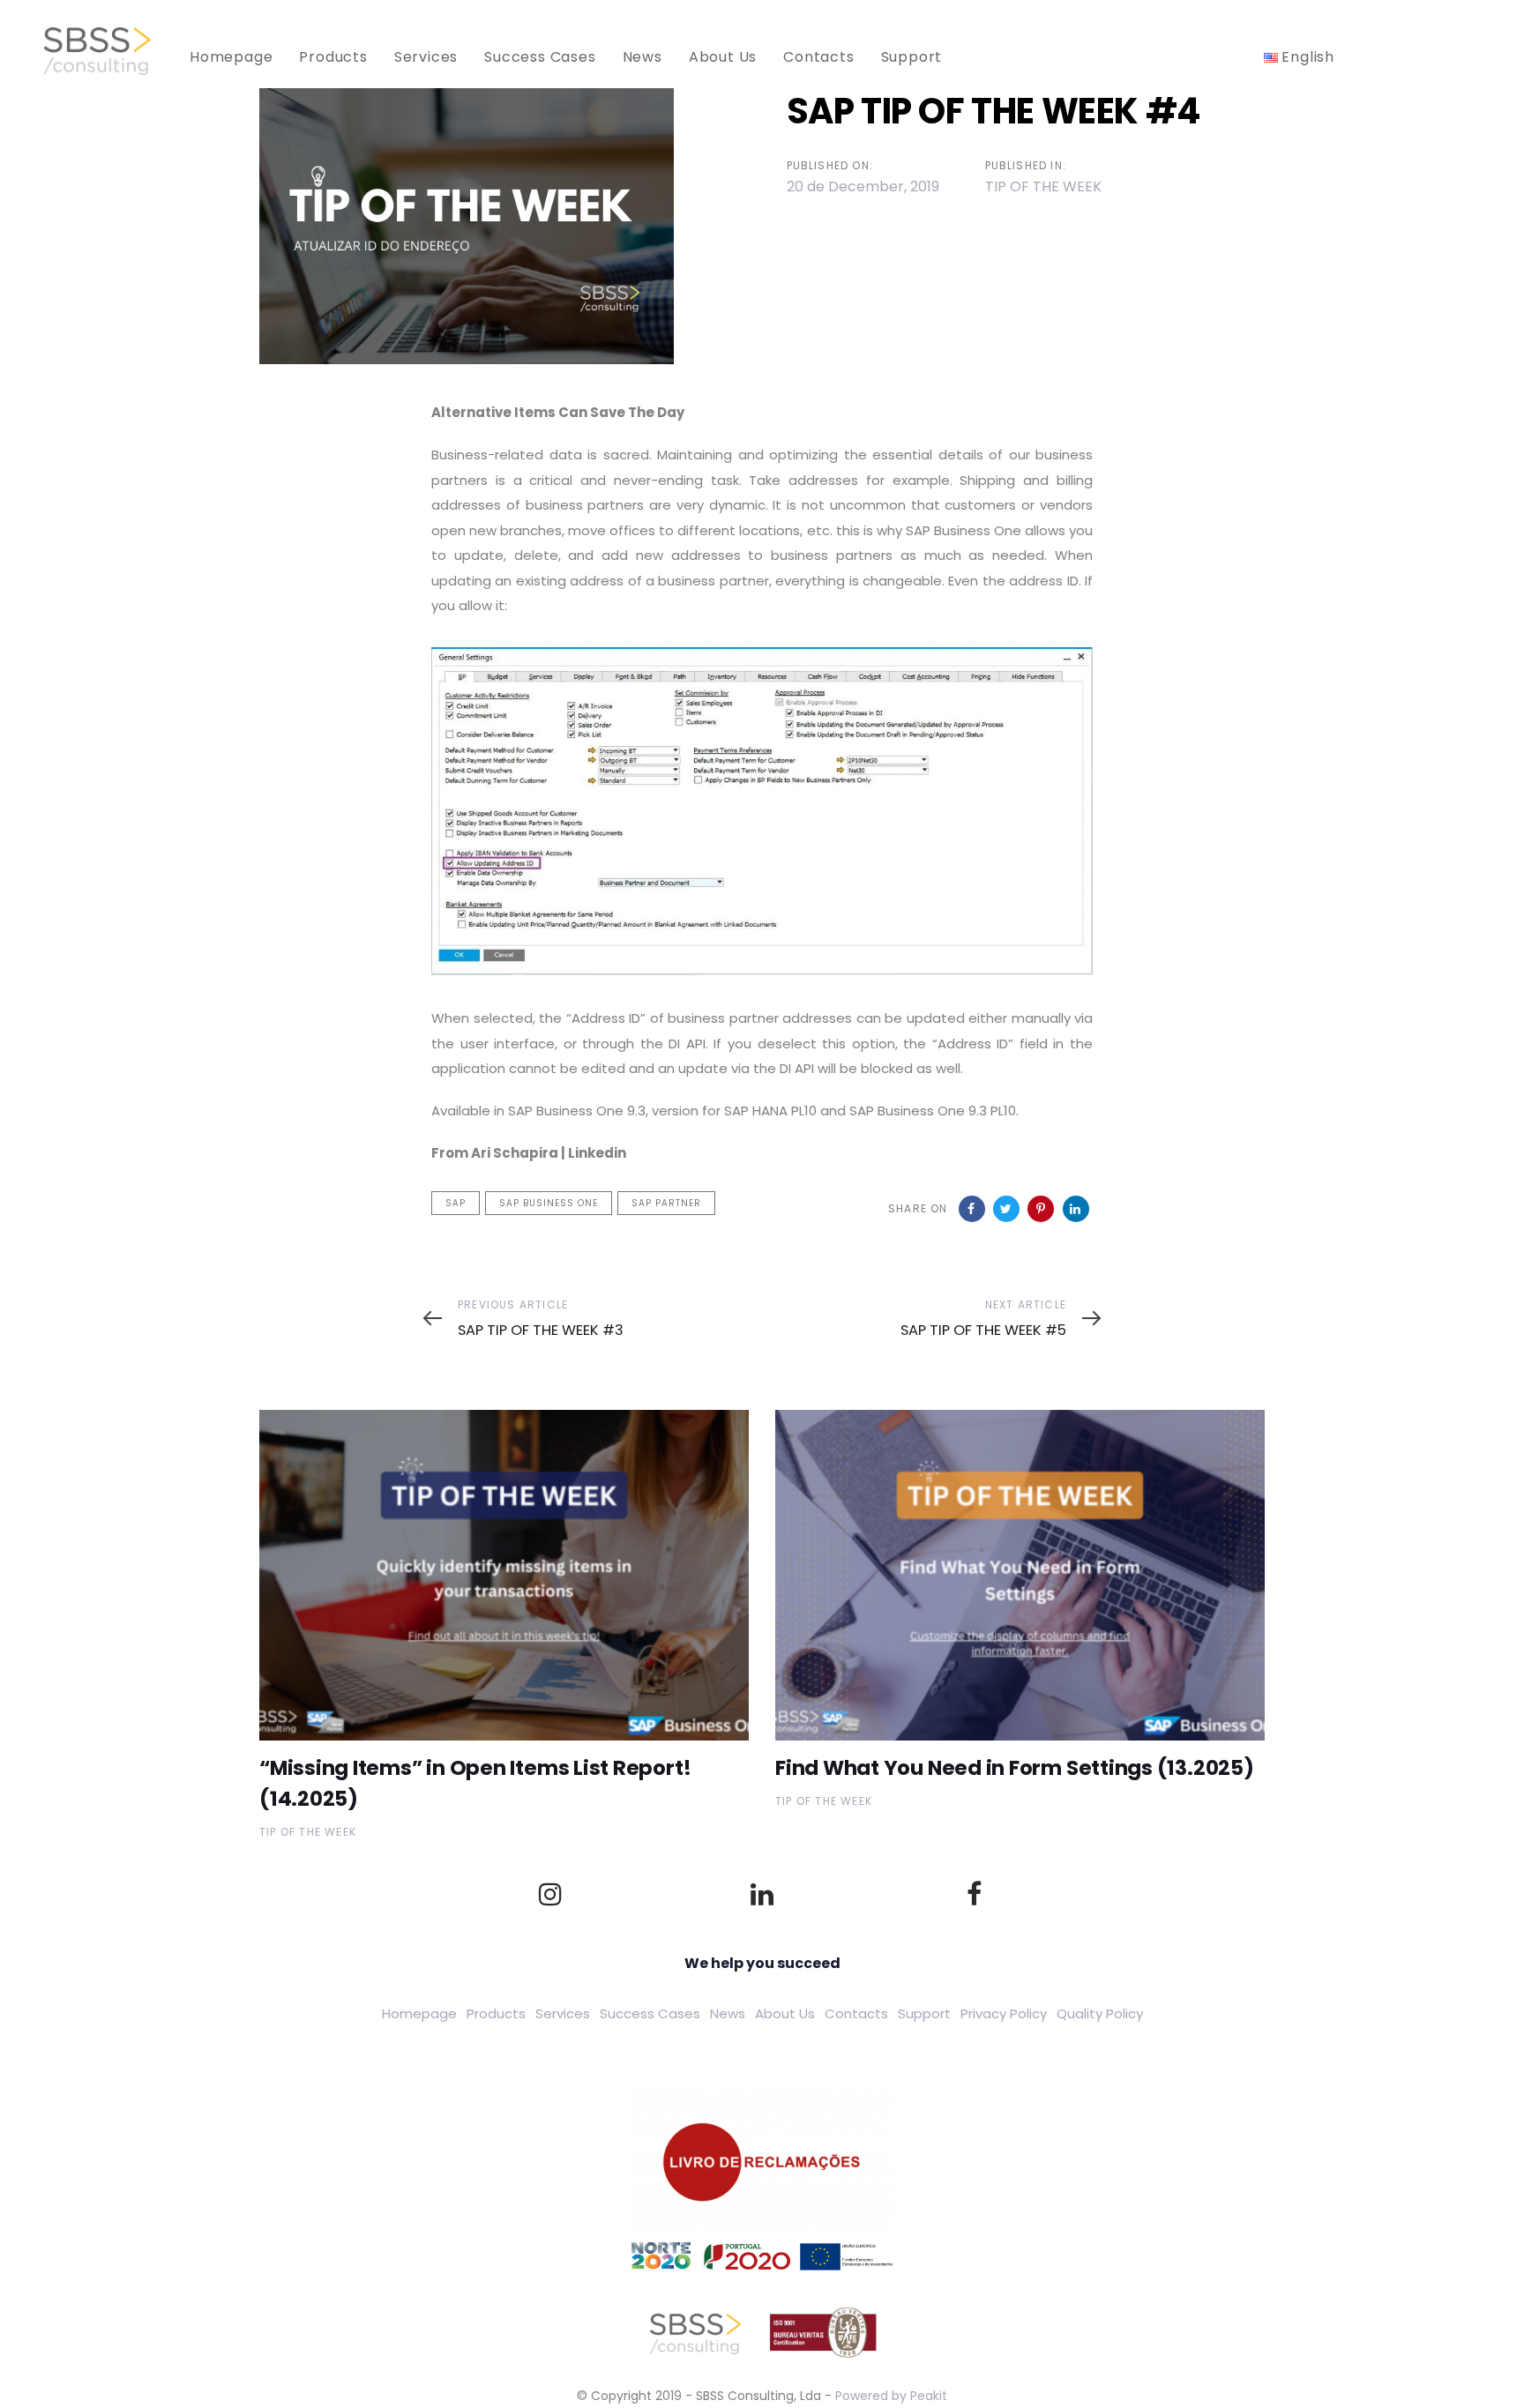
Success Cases (650, 2013)
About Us (785, 2013)
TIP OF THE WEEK (1043, 186)
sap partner (666, 1203)
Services (563, 2013)
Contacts (856, 2013)
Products (496, 2013)
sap (456, 1203)
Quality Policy (1100, 2013)
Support (924, 2013)
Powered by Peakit (891, 2396)
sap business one (549, 1203)
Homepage (419, 2013)
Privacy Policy (1004, 2013)
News (728, 2013)
